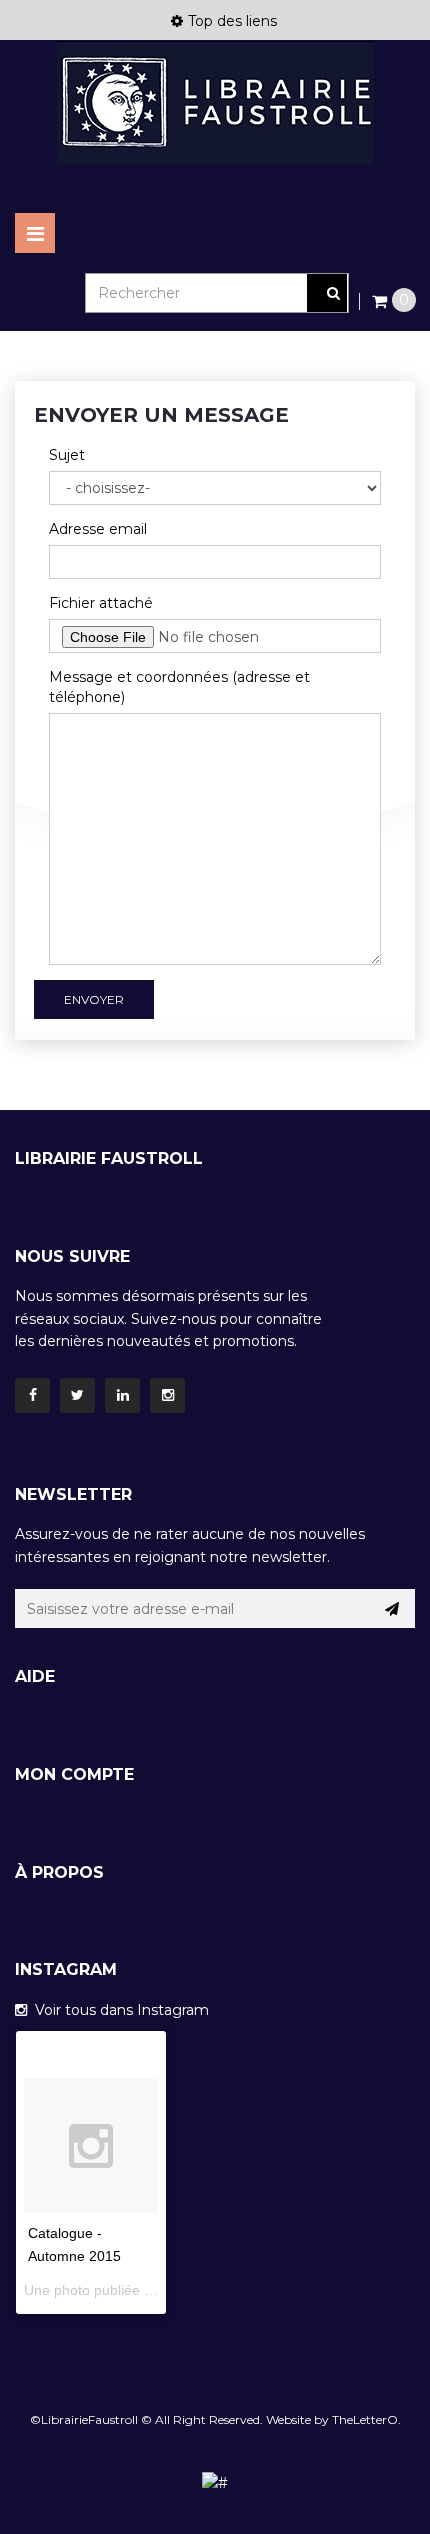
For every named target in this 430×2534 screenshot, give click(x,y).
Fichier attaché (101, 603)
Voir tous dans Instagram (118, 2010)
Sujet (67, 455)
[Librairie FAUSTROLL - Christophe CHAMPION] (215, 102)
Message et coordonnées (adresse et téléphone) (179, 687)
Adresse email (98, 529)
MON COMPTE (74, 1774)
